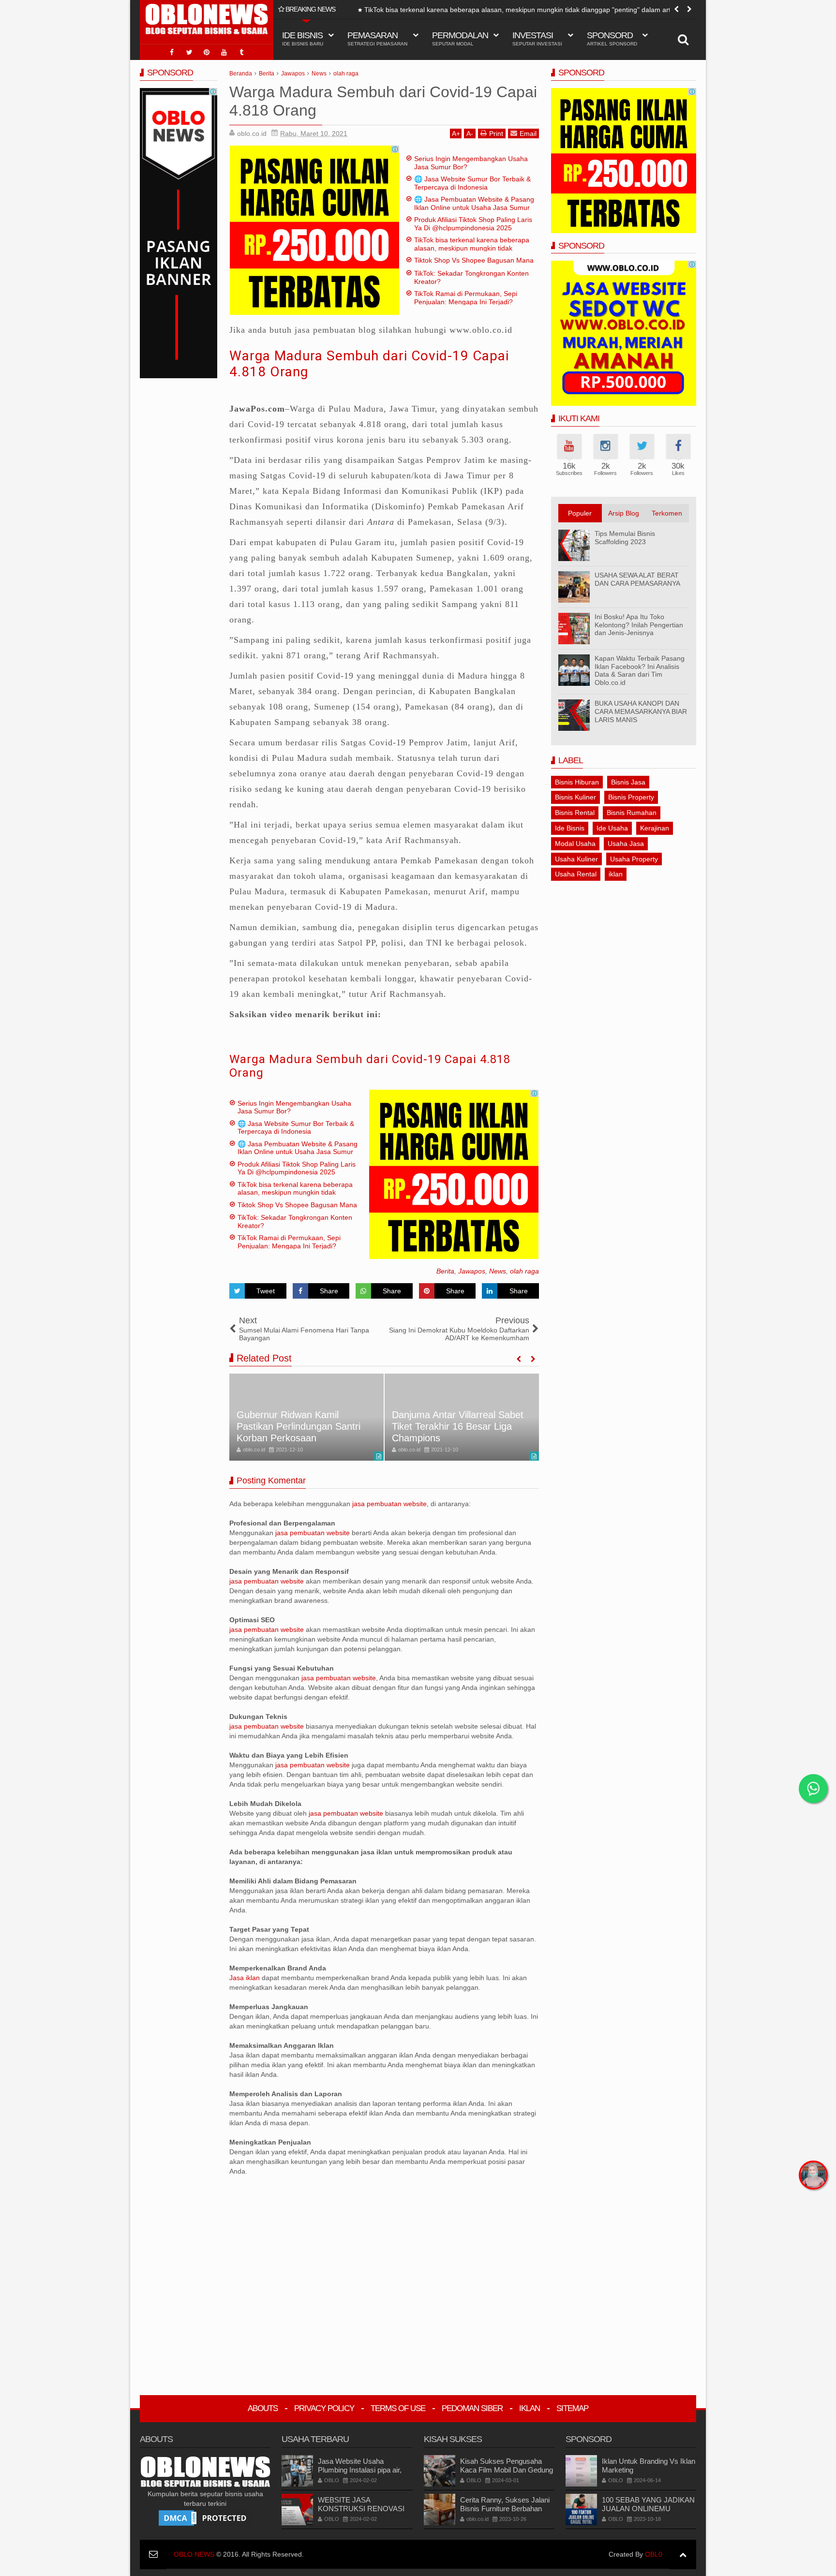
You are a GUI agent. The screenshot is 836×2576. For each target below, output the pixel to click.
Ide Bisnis (570, 828)
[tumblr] (241, 52)
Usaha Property (634, 859)
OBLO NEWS (194, 2554)
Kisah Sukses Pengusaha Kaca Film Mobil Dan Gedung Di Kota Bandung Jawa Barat (507, 2470)
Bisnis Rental (575, 813)
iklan (616, 874)
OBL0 (654, 2554)
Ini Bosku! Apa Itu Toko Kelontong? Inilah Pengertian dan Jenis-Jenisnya (639, 625)
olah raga (524, 1271)
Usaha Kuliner (576, 859)
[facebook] (172, 52)
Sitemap (572, 2408)
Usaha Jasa (626, 844)
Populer (580, 513)
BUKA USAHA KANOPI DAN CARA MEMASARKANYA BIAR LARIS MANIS (641, 711)
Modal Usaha (575, 844)
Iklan (530, 2408)
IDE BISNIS (303, 38)
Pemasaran (377, 38)
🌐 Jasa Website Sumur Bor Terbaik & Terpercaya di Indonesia (472, 183)
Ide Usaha (612, 828)
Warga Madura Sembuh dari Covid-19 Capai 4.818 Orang (370, 1066)
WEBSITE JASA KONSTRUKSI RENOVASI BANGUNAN (361, 2509)
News (498, 1271)
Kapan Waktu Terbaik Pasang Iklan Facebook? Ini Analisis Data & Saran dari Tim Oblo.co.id (640, 670)
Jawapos (472, 1271)
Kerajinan (655, 828)
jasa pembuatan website (389, 1504)
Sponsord (612, 38)
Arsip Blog (624, 513)
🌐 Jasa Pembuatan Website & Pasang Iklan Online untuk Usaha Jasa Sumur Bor (474, 207)
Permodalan (460, 38)
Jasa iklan (246, 1978)
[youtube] (224, 52)
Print (496, 133)
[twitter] (189, 52)
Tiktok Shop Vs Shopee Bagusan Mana (412, 10)
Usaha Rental (576, 874)
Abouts (263, 2408)
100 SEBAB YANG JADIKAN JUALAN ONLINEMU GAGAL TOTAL (648, 2509)
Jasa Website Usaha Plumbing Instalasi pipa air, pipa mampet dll (360, 2470)
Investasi (537, 38)
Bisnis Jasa (628, 782)
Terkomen (667, 513)
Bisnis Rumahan (632, 813)
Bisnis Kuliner (575, 797)
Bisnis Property (631, 797)
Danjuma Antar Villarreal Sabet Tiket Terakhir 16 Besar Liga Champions (302, 1426)
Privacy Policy (324, 2408)
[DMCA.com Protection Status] (205, 2517)
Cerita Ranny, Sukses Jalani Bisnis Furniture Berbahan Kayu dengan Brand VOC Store (505, 2513)
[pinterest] (207, 52)
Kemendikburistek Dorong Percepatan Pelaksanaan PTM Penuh (457, 1426)
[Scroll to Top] (683, 2554)
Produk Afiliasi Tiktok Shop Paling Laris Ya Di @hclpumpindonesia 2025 (473, 224)
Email (528, 133)
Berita (445, 1271)
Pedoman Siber (472, 2408)
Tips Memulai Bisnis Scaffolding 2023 (625, 538)
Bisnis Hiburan (577, 782)
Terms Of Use (398, 2408)
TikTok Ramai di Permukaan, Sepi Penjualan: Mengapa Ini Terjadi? (466, 298)
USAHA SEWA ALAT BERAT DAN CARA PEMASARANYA (637, 579)
